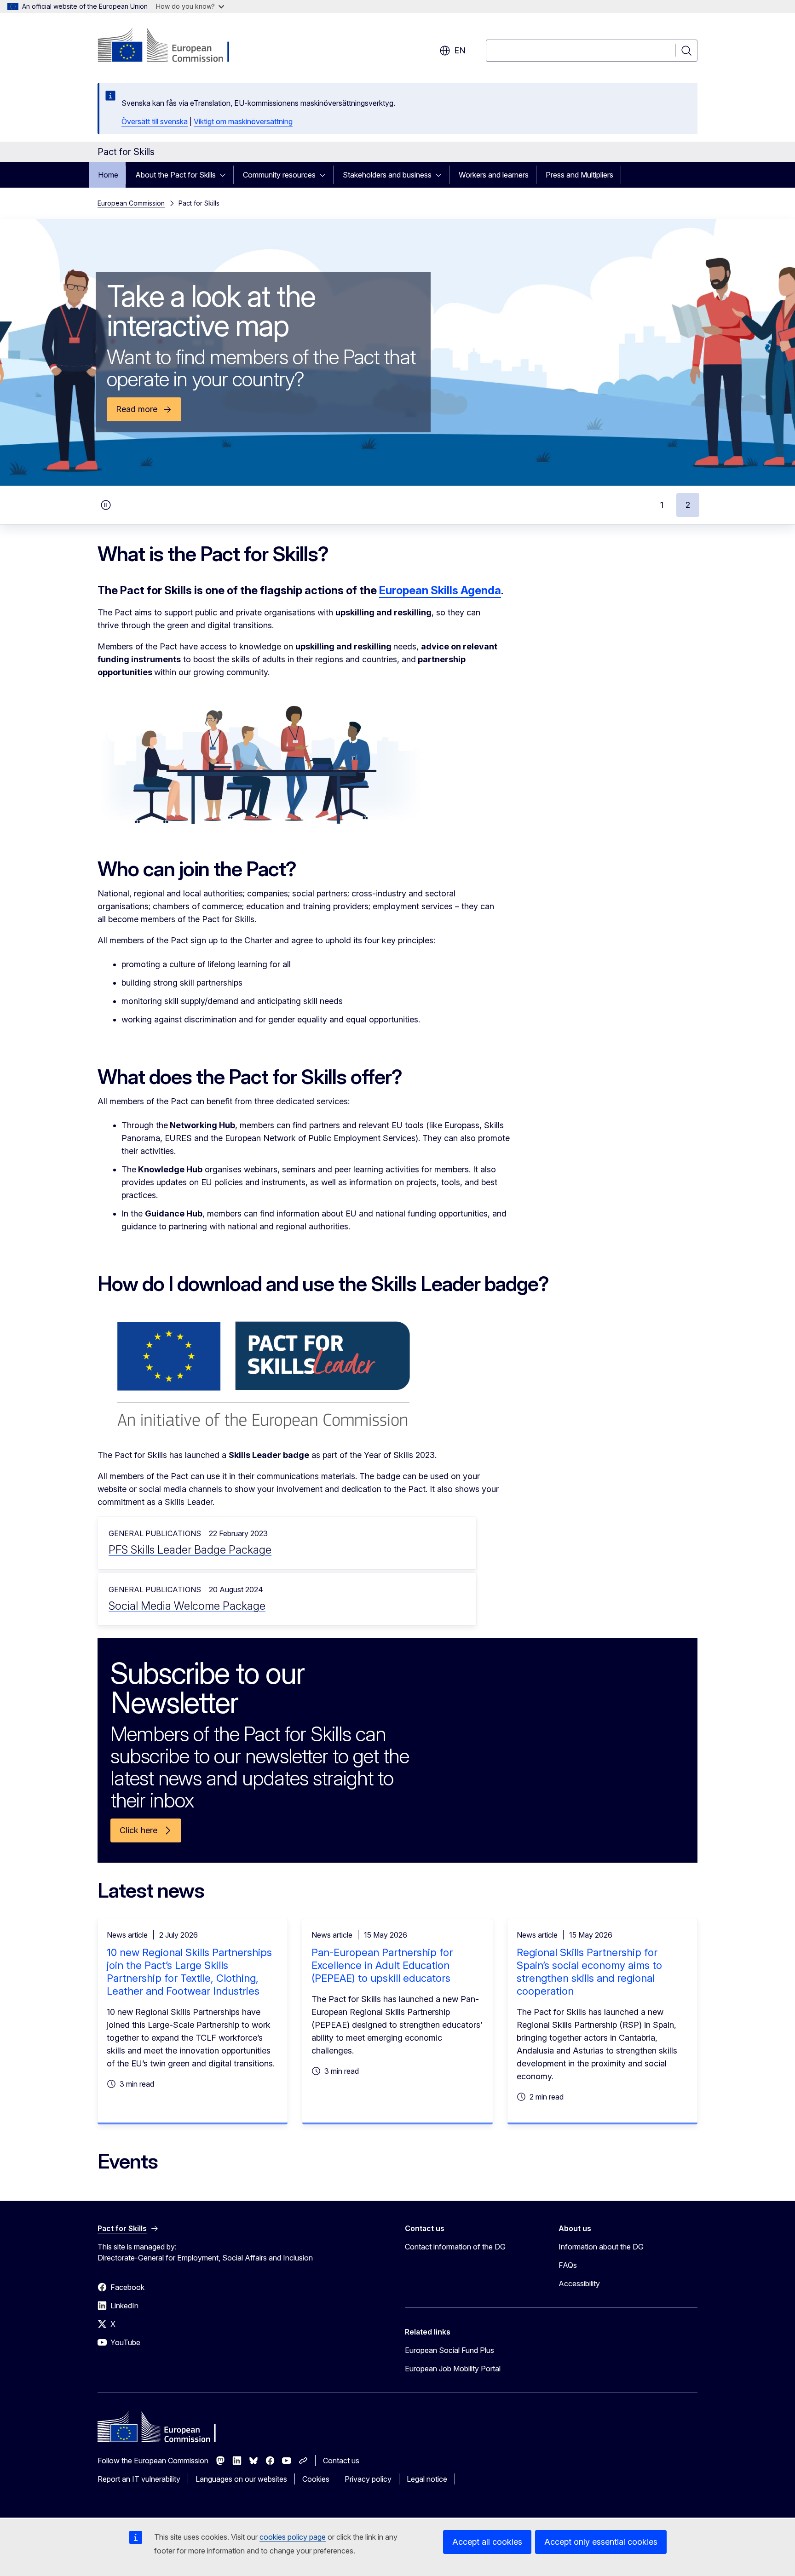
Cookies (316, 2479)
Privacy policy (368, 2479)
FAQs (568, 2265)
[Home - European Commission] (172, 46)
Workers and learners (494, 175)
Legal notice (427, 2479)
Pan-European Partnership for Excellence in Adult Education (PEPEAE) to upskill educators (382, 1965)
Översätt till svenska (155, 121)
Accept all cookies (487, 2542)
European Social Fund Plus (449, 2350)
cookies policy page (293, 2537)
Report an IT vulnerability (139, 2479)
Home (108, 175)
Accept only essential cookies (601, 2542)
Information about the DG (601, 2247)
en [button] (460, 50)
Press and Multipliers (579, 175)
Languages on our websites (241, 2479)
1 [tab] (662, 505)
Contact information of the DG (455, 2247)
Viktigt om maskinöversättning (243, 121)
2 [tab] (688, 505)
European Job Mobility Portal (453, 2369)
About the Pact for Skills (176, 175)
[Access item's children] (225, 175)
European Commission (131, 203)
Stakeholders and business (387, 175)
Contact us (341, 2461)
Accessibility (579, 2283)
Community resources (279, 175)
